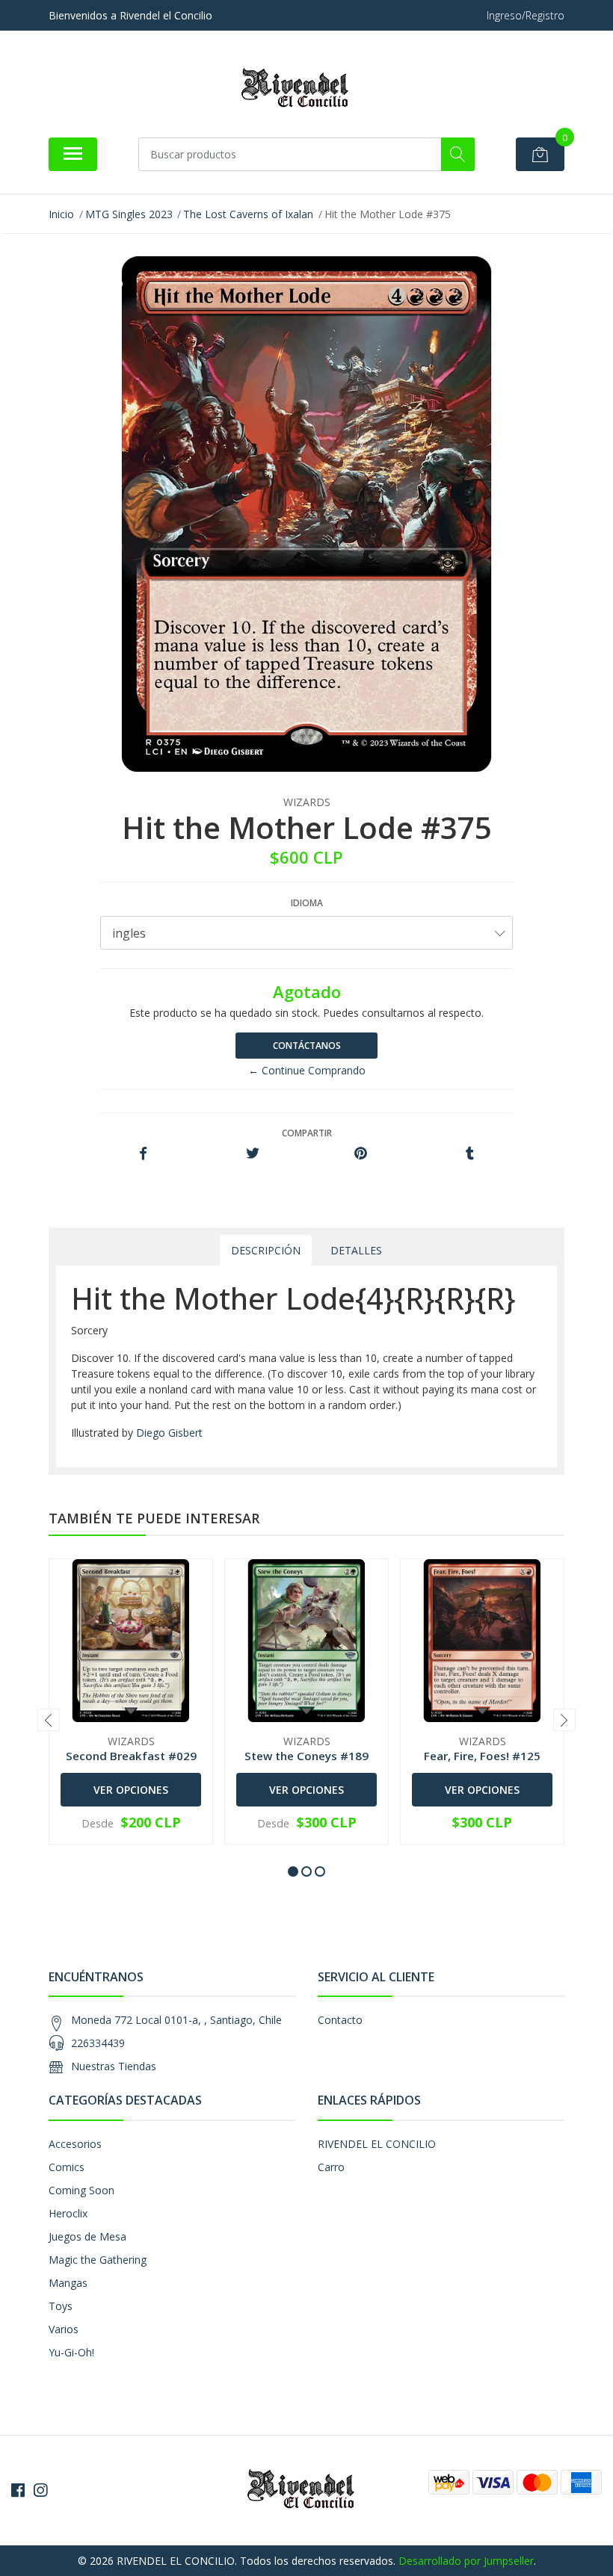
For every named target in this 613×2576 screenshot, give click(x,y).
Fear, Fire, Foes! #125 (482, 1756)
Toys (61, 2306)
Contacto (340, 2020)
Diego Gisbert (169, 1433)
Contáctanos (307, 1046)
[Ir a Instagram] (40, 2490)
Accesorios (75, 2144)
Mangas (68, 2283)
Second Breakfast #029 (131, 1756)
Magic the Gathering (98, 2260)
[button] (293, 1871)
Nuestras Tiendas (114, 2066)
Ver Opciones (131, 1790)
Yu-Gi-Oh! (71, 2352)
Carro (331, 2167)
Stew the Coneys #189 (306, 1756)
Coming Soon (81, 2190)
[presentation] (49, 1720)
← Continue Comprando (307, 1070)
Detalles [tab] (356, 1250)
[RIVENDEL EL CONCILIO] (301, 89)
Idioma (307, 903)
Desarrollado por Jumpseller (466, 2561)
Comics (67, 2167)
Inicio (61, 214)
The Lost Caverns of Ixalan (248, 214)
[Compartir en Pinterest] (361, 1154)
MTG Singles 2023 (129, 214)
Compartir (307, 1133)
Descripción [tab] (266, 1250)
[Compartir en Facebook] (143, 1154)
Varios (64, 2329)
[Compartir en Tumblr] (470, 1154)
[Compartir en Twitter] (252, 1154)
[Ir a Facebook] (18, 2490)
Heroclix (68, 2213)
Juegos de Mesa (87, 2236)
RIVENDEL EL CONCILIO (377, 2144)
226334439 (98, 2043)
